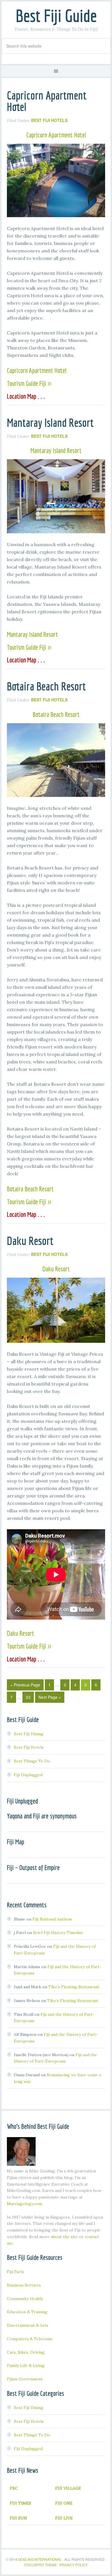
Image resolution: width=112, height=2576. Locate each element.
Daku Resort (30, 1241)
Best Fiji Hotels (49, 120)
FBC (14, 2488)
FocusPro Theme (41, 2565)
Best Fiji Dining (29, 1734)
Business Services (24, 2285)
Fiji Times (20, 2503)
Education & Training (27, 2312)
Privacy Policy (74, 2565)
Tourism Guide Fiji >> (29, 383)
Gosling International (40, 2559)
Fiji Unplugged (28, 1775)
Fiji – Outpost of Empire (33, 1867)
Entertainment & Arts (28, 2325)
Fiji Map (16, 1842)
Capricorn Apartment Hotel (47, 101)
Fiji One (64, 2503)
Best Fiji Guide (56, 16)
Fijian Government (25, 2379)
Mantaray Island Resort (50, 423)
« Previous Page (25, 1685)
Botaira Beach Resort (46, 686)
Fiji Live (64, 2518)
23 (28, 1697)
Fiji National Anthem (52, 1919)
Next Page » (50, 1697)
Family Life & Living (26, 2365)
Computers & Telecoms (30, 2339)
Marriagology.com (24, 2204)
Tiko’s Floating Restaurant (74, 1987)
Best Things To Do (32, 1761)
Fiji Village (68, 2488)
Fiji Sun (18, 2518)
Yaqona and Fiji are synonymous (42, 1816)
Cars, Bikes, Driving (26, 2352)
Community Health (25, 2299)
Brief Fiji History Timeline (58, 1933)
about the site (64, 2237)
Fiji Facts (16, 2272)
